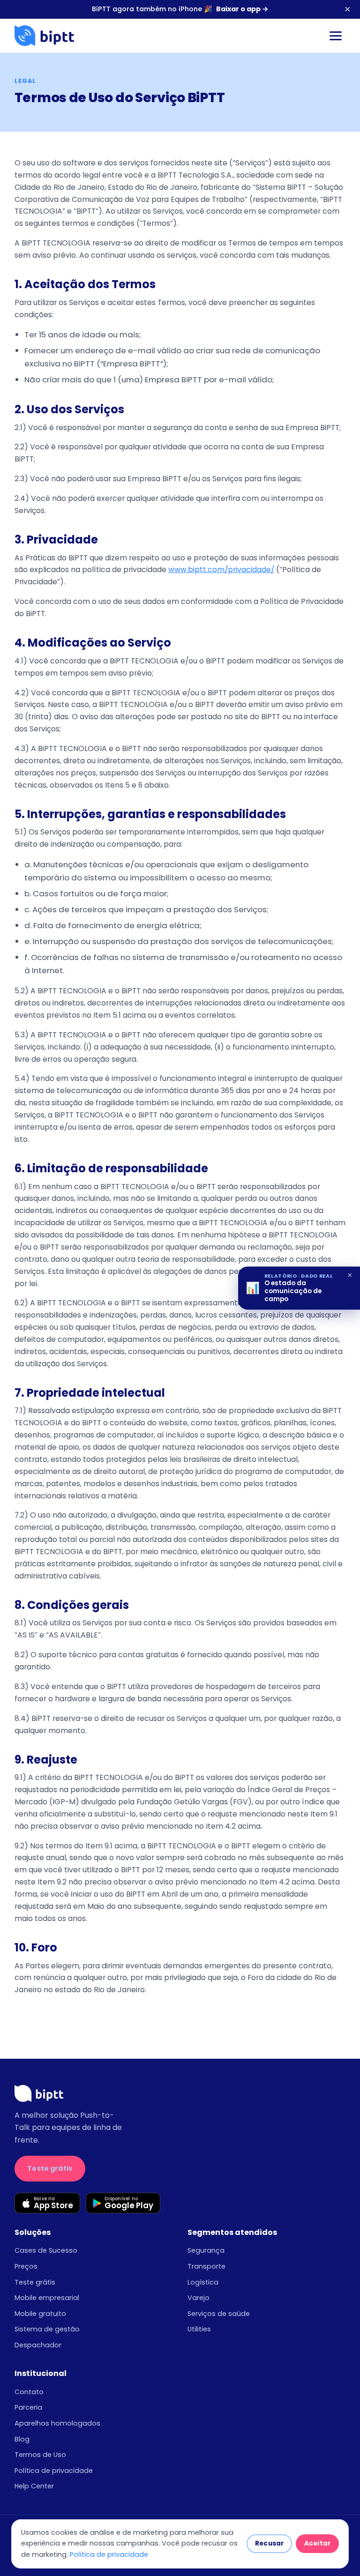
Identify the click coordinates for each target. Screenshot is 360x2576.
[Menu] (336, 36)
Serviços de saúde (219, 2314)
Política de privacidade (54, 2471)
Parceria (28, 2407)
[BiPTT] (44, 36)
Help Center (34, 2486)
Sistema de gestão (47, 2329)
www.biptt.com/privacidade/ (221, 570)
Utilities (199, 2329)
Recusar (269, 2543)
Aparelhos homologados (57, 2423)
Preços (26, 2266)
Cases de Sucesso (46, 2250)
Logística (203, 2282)
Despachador (38, 2345)
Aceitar (317, 2543)
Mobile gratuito (40, 2314)
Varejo (199, 2298)
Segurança (206, 2250)
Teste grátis (50, 2168)
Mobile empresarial (47, 2298)
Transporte (206, 2266)
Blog (22, 2439)
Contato (29, 2392)
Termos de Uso (40, 2455)
